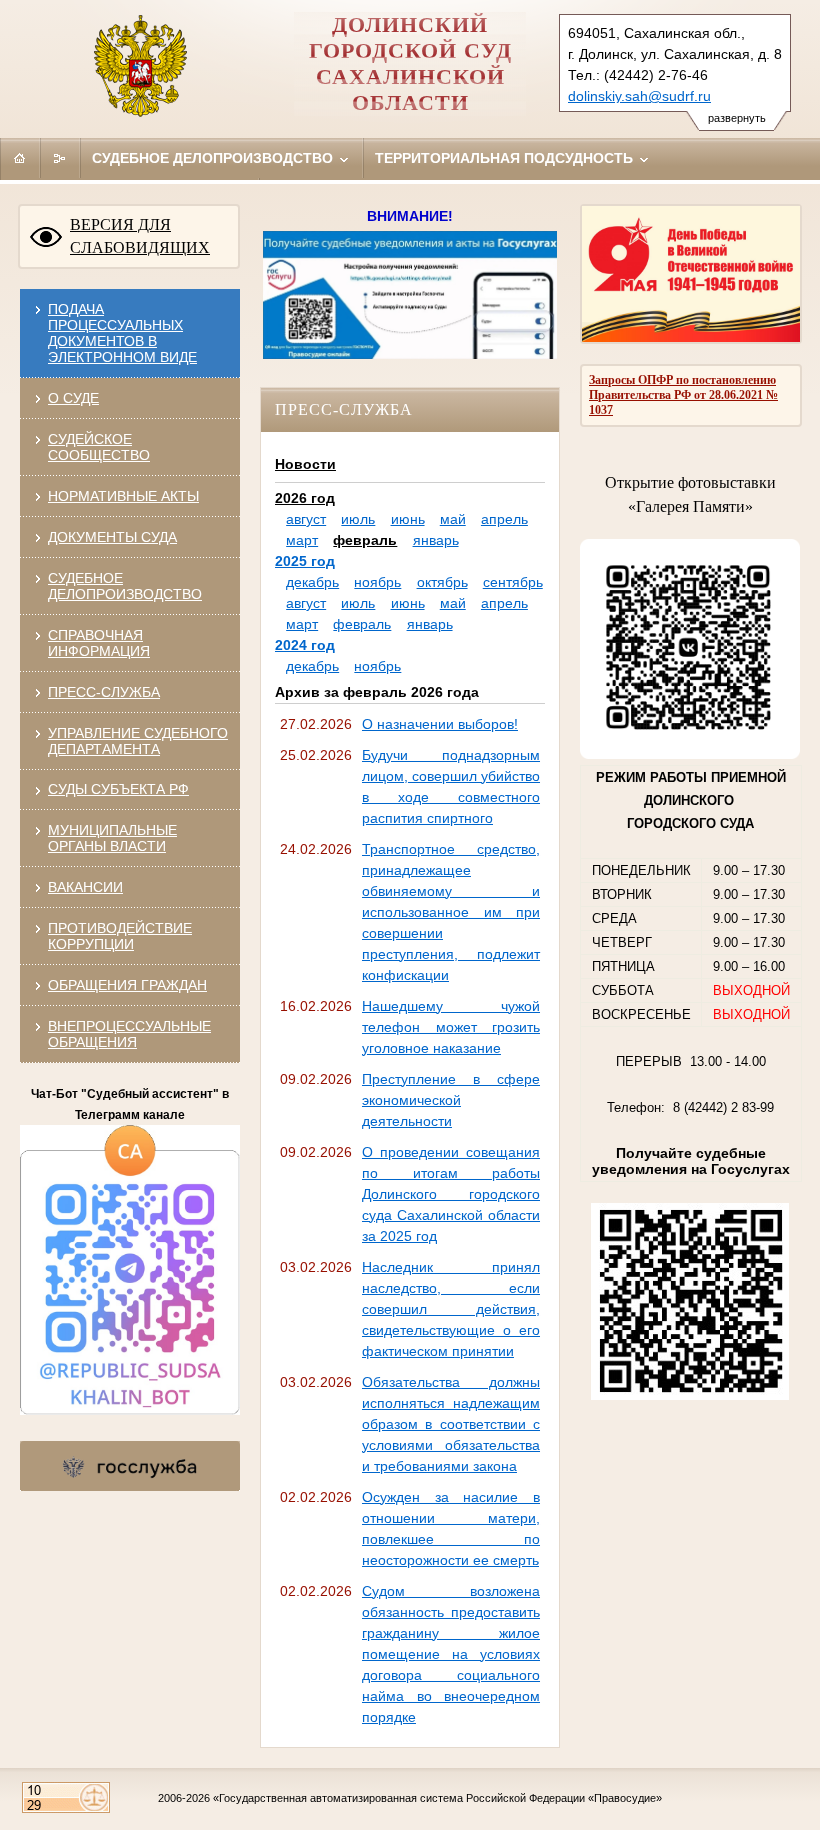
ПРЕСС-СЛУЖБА (104, 692)
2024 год (305, 645)
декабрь (312, 582)
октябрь (442, 582)
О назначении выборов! (440, 724)
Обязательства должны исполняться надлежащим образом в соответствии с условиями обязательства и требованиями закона (451, 1424)
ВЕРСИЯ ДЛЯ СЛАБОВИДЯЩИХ (140, 236)
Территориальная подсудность (506, 158)
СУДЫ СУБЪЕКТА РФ (118, 789)
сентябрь (513, 582)
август (306, 519)
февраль (365, 540)
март (302, 540)
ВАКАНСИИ (85, 887)
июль (358, 519)
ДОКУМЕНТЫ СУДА (112, 537)
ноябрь (377, 582)
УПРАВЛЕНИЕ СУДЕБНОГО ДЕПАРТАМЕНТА (138, 741)
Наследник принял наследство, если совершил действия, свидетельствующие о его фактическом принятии (451, 1309)
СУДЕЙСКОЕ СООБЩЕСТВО (99, 447)
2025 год (305, 561)
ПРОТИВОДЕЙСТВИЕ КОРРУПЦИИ (120, 936)
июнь (408, 519)
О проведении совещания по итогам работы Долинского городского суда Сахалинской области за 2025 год (451, 1194)
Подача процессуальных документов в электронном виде (122, 333)
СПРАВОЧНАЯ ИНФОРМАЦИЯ (99, 643)
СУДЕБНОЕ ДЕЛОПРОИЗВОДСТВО (125, 586)
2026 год (305, 498)
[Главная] (20, 158)
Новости (305, 464)
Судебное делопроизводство (214, 158)
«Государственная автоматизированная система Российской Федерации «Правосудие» (437, 1798)
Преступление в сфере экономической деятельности (451, 1100)
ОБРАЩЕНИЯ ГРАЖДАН (127, 985)
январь (436, 540)
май (453, 519)
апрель (504, 519)
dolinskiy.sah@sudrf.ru (639, 96)
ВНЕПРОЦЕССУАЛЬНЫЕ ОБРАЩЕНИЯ (129, 1034)
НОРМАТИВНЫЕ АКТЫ (123, 496)
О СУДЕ (73, 398)
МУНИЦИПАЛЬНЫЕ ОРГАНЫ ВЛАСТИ (112, 838)
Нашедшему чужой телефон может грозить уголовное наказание (451, 1027)
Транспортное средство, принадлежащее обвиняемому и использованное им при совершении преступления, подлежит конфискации (451, 912)
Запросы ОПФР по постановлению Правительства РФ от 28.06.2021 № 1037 (683, 395)
